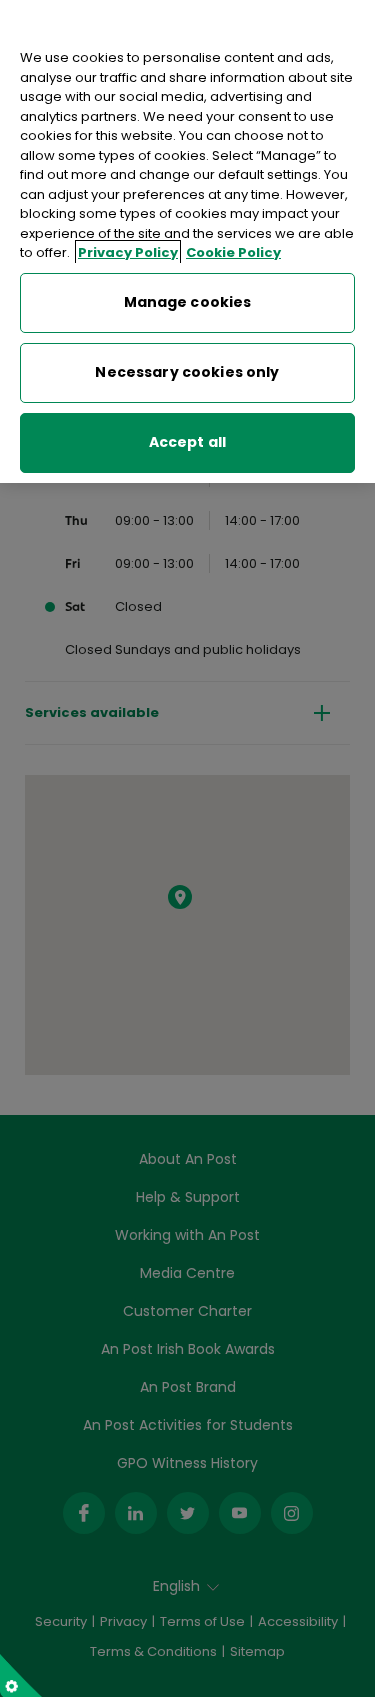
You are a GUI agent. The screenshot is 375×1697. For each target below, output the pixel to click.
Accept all (187, 442)
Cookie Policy (233, 252)
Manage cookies (188, 302)
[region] (187, 241)
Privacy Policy (128, 252)
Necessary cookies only (187, 372)
